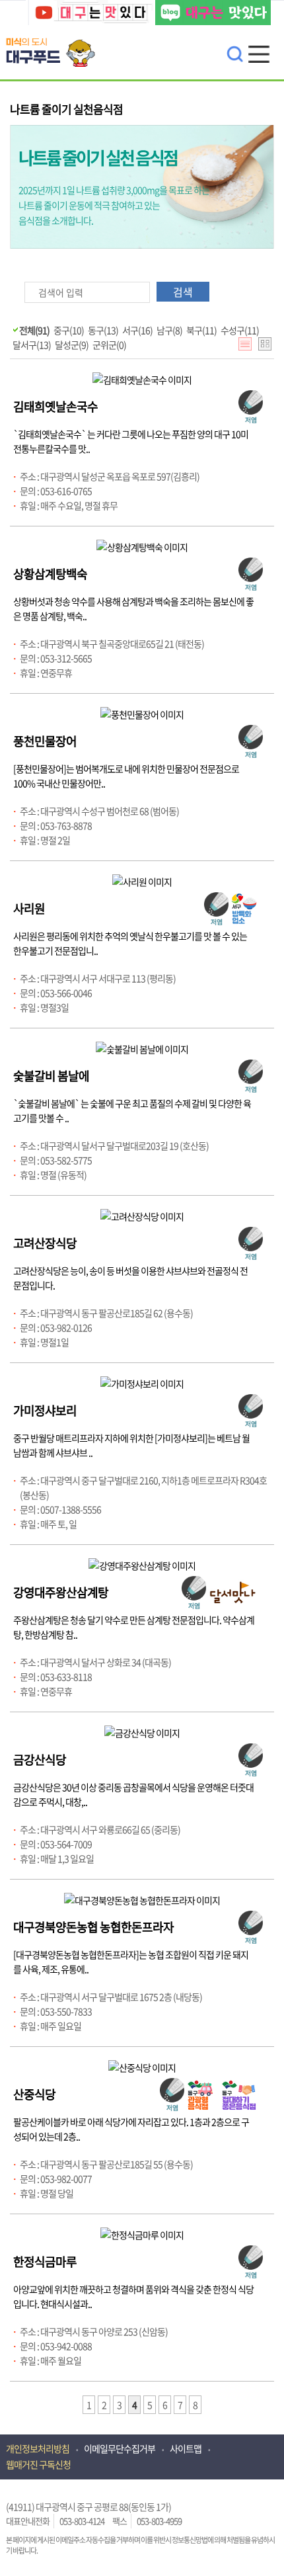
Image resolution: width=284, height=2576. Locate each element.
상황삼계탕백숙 (50, 574)
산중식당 (34, 2094)
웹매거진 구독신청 (38, 2464)
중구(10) (69, 330)
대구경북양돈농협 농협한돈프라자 (93, 1927)
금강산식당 (40, 1760)
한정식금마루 (45, 2262)
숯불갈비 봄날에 (51, 1076)
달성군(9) (72, 345)
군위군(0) (109, 345)
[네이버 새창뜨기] (213, 14)
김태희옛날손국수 (55, 406)
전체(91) (34, 330)
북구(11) (201, 330)
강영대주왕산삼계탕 (61, 1592)
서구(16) (137, 330)
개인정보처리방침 (38, 2448)
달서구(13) (32, 345)
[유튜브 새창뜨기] (90, 14)
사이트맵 (186, 2448)
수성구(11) (240, 330)
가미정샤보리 (45, 1410)
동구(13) (103, 330)
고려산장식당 (45, 1243)
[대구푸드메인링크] (55, 42)
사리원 (29, 908)
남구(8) (169, 330)
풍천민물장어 (45, 741)
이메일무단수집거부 (120, 2448)
